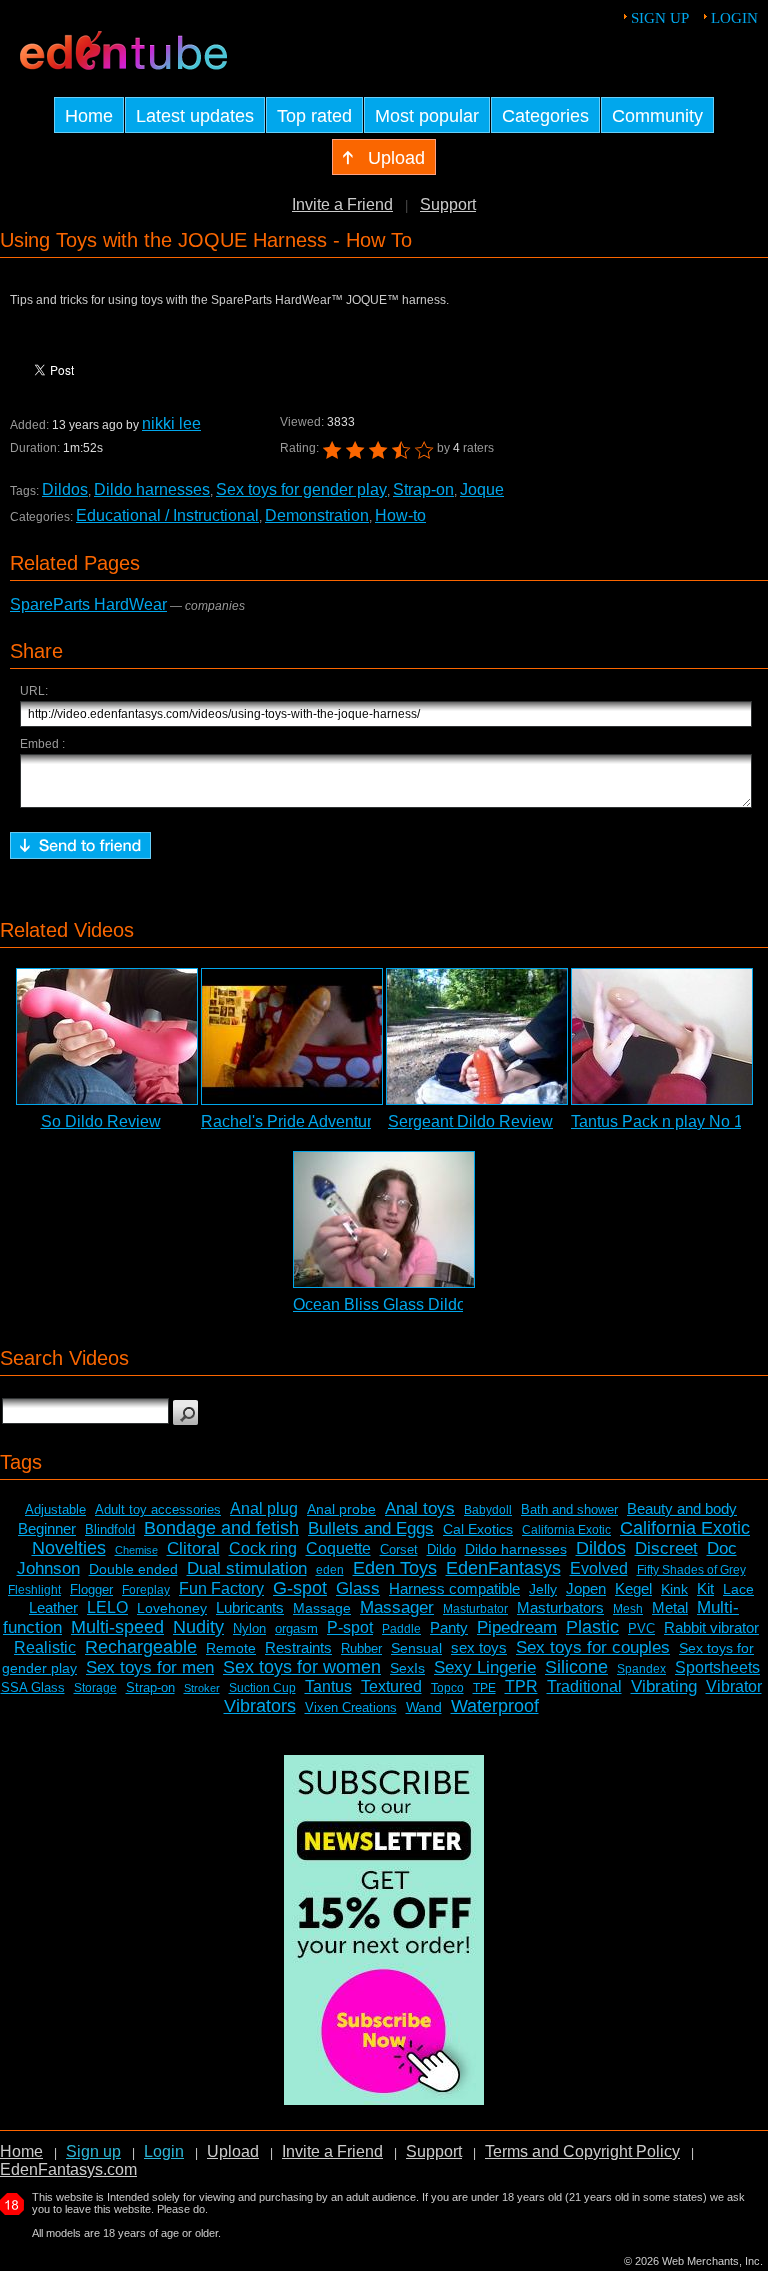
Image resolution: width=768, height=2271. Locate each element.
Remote (231, 1648)
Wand (424, 1707)
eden (330, 1570)
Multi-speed (117, 1627)
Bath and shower (569, 1509)
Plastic (592, 1627)
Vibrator (734, 1686)
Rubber (361, 1648)
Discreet (666, 1548)
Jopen (586, 1588)
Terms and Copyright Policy (582, 2151)
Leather (53, 1607)
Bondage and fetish (221, 1528)
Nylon (249, 1628)
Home (21, 2151)
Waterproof (495, 1706)
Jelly (543, 1589)
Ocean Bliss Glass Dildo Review (408, 1304)
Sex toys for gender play (301, 489)
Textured (391, 1686)
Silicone (576, 1667)
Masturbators (560, 1607)
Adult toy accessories (158, 1509)
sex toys (479, 1647)
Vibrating (664, 1686)
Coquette (338, 1548)
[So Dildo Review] (107, 1036)
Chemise (136, 1550)
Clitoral (193, 1548)
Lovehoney (172, 1608)
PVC (641, 1628)
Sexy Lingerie (485, 1667)
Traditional (584, 1686)
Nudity (198, 1627)
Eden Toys (395, 1568)
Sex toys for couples (593, 1647)
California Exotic (566, 1530)
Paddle (401, 1629)
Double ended (133, 1569)
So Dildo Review (101, 1121)
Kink (674, 1589)
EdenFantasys (503, 1568)
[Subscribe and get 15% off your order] (384, 2099)
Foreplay (146, 1590)
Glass (358, 1588)
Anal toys (420, 1508)
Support (448, 204)
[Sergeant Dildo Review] (477, 1036)
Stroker (202, 1688)
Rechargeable (141, 1647)
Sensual (416, 1648)
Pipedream (517, 1627)
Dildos (65, 489)
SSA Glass (33, 1687)
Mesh (628, 1609)
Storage (95, 1688)
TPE (484, 1688)
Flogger (91, 1589)
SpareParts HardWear (88, 604)
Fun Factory (221, 1588)
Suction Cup (262, 1688)
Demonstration (317, 515)
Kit (705, 1588)
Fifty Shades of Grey (691, 1570)
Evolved (599, 1568)
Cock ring (263, 1548)
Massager (397, 1607)
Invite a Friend (342, 204)
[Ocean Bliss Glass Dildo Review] (384, 1219)
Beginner (47, 1528)
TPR (521, 1686)
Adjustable (55, 1509)
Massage (322, 1608)
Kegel (633, 1588)
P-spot (350, 1627)
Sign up (660, 18)
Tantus (328, 1686)
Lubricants (250, 1607)
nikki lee (171, 423)
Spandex (641, 1669)
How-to (400, 515)
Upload (233, 2151)
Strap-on (423, 489)
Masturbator (475, 1609)
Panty (449, 1627)
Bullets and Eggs (371, 1528)
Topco (447, 1688)
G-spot (300, 1588)
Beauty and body (682, 1508)
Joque (482, 489)
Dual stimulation (247, 1568)
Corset (399, 1549)
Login (734, 18)
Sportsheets (717, 1667)
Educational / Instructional (167, 515)
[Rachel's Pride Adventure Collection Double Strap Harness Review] (292, 1036)
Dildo (441, 1549)
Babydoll (488, 1510)
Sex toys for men (150, 1667)
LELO (107, 1607)
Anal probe (341, 1509)
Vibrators (260, 1706)
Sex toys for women (302, 1667)
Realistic (45, 1647)
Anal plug (264, 1508)
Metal (670, 1607)
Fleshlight (34, 1590)
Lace (738, 1589)
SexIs (407, 1668)
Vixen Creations (351, 1707)
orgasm (296, 1628)
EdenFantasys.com (68, 2169)
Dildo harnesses (152, 489)
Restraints (298, 1647)
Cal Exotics (478, 1529)
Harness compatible (454, 1588)
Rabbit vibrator (711, 1627)
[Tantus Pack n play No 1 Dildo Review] (662, 1036)
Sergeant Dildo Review (470, 1121)
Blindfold (110, 1529)
